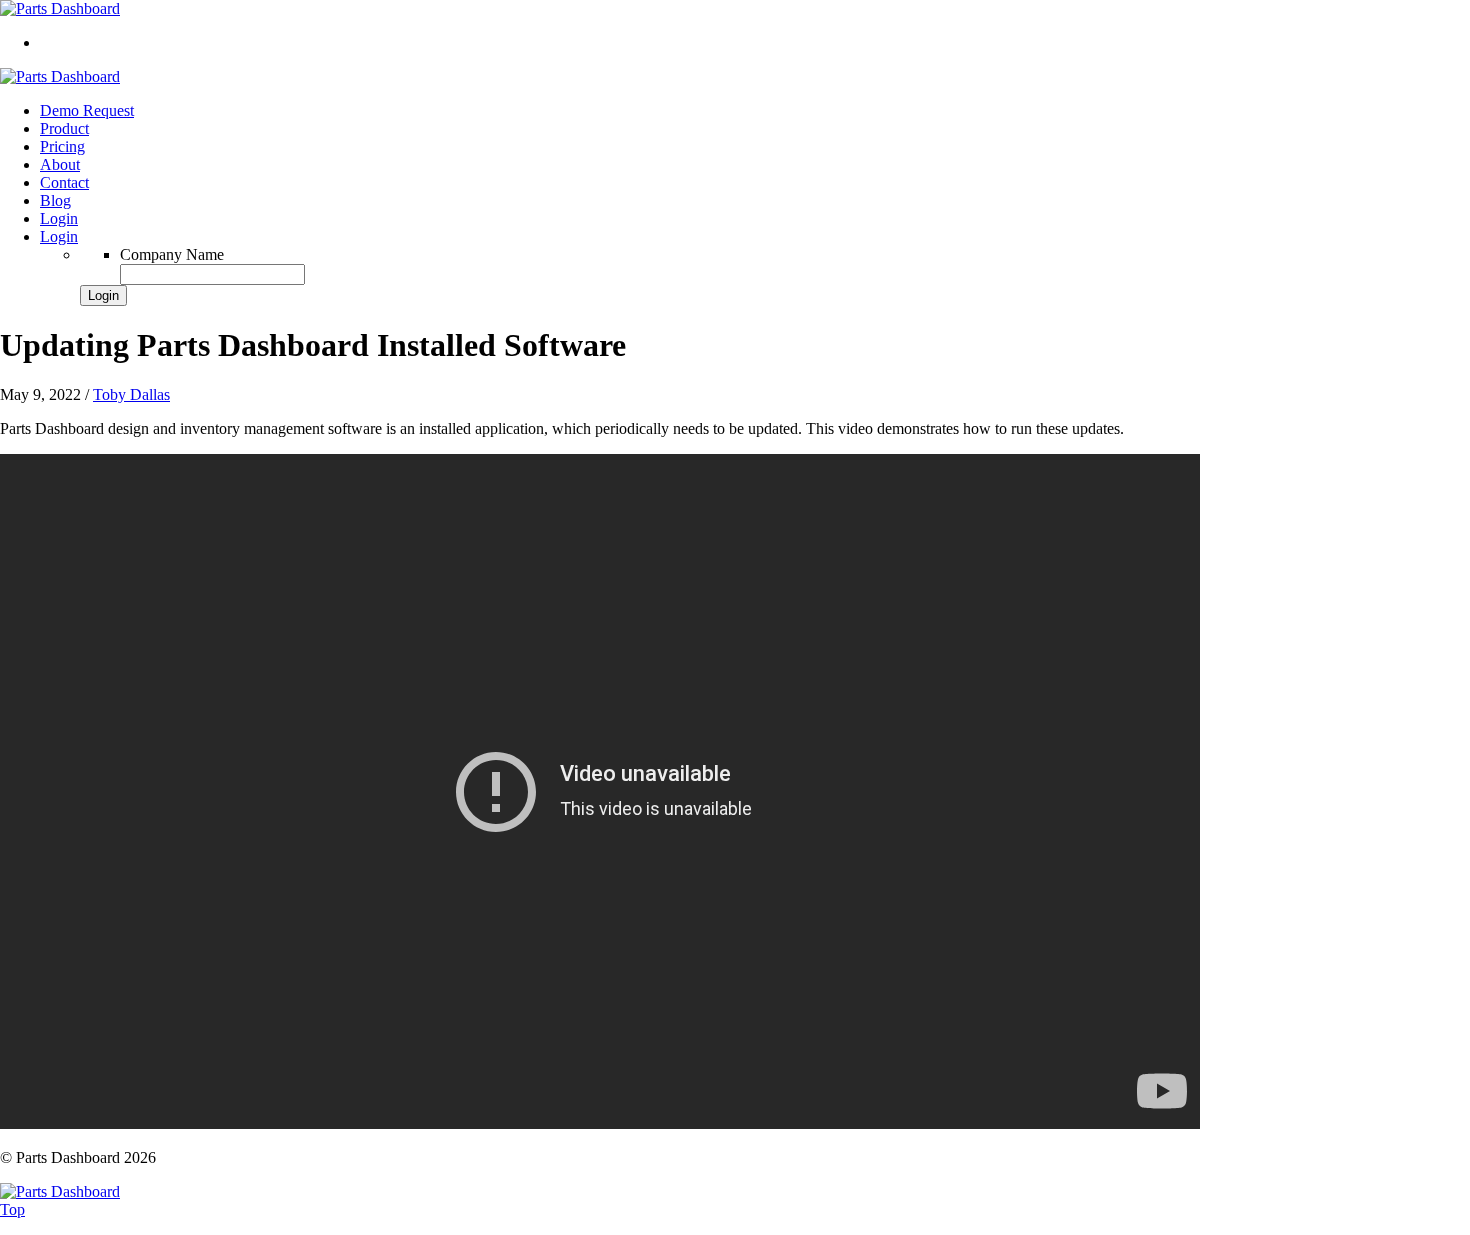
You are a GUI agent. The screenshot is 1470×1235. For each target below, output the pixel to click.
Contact (64, 182)
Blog (55, 200)
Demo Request (87, 110)
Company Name (172, 254)
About (60, 164)
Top (12, 1209)
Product (64, 128)
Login (59, 218)
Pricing (62, 146)
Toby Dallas (131, 394)
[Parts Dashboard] (60, 8)
